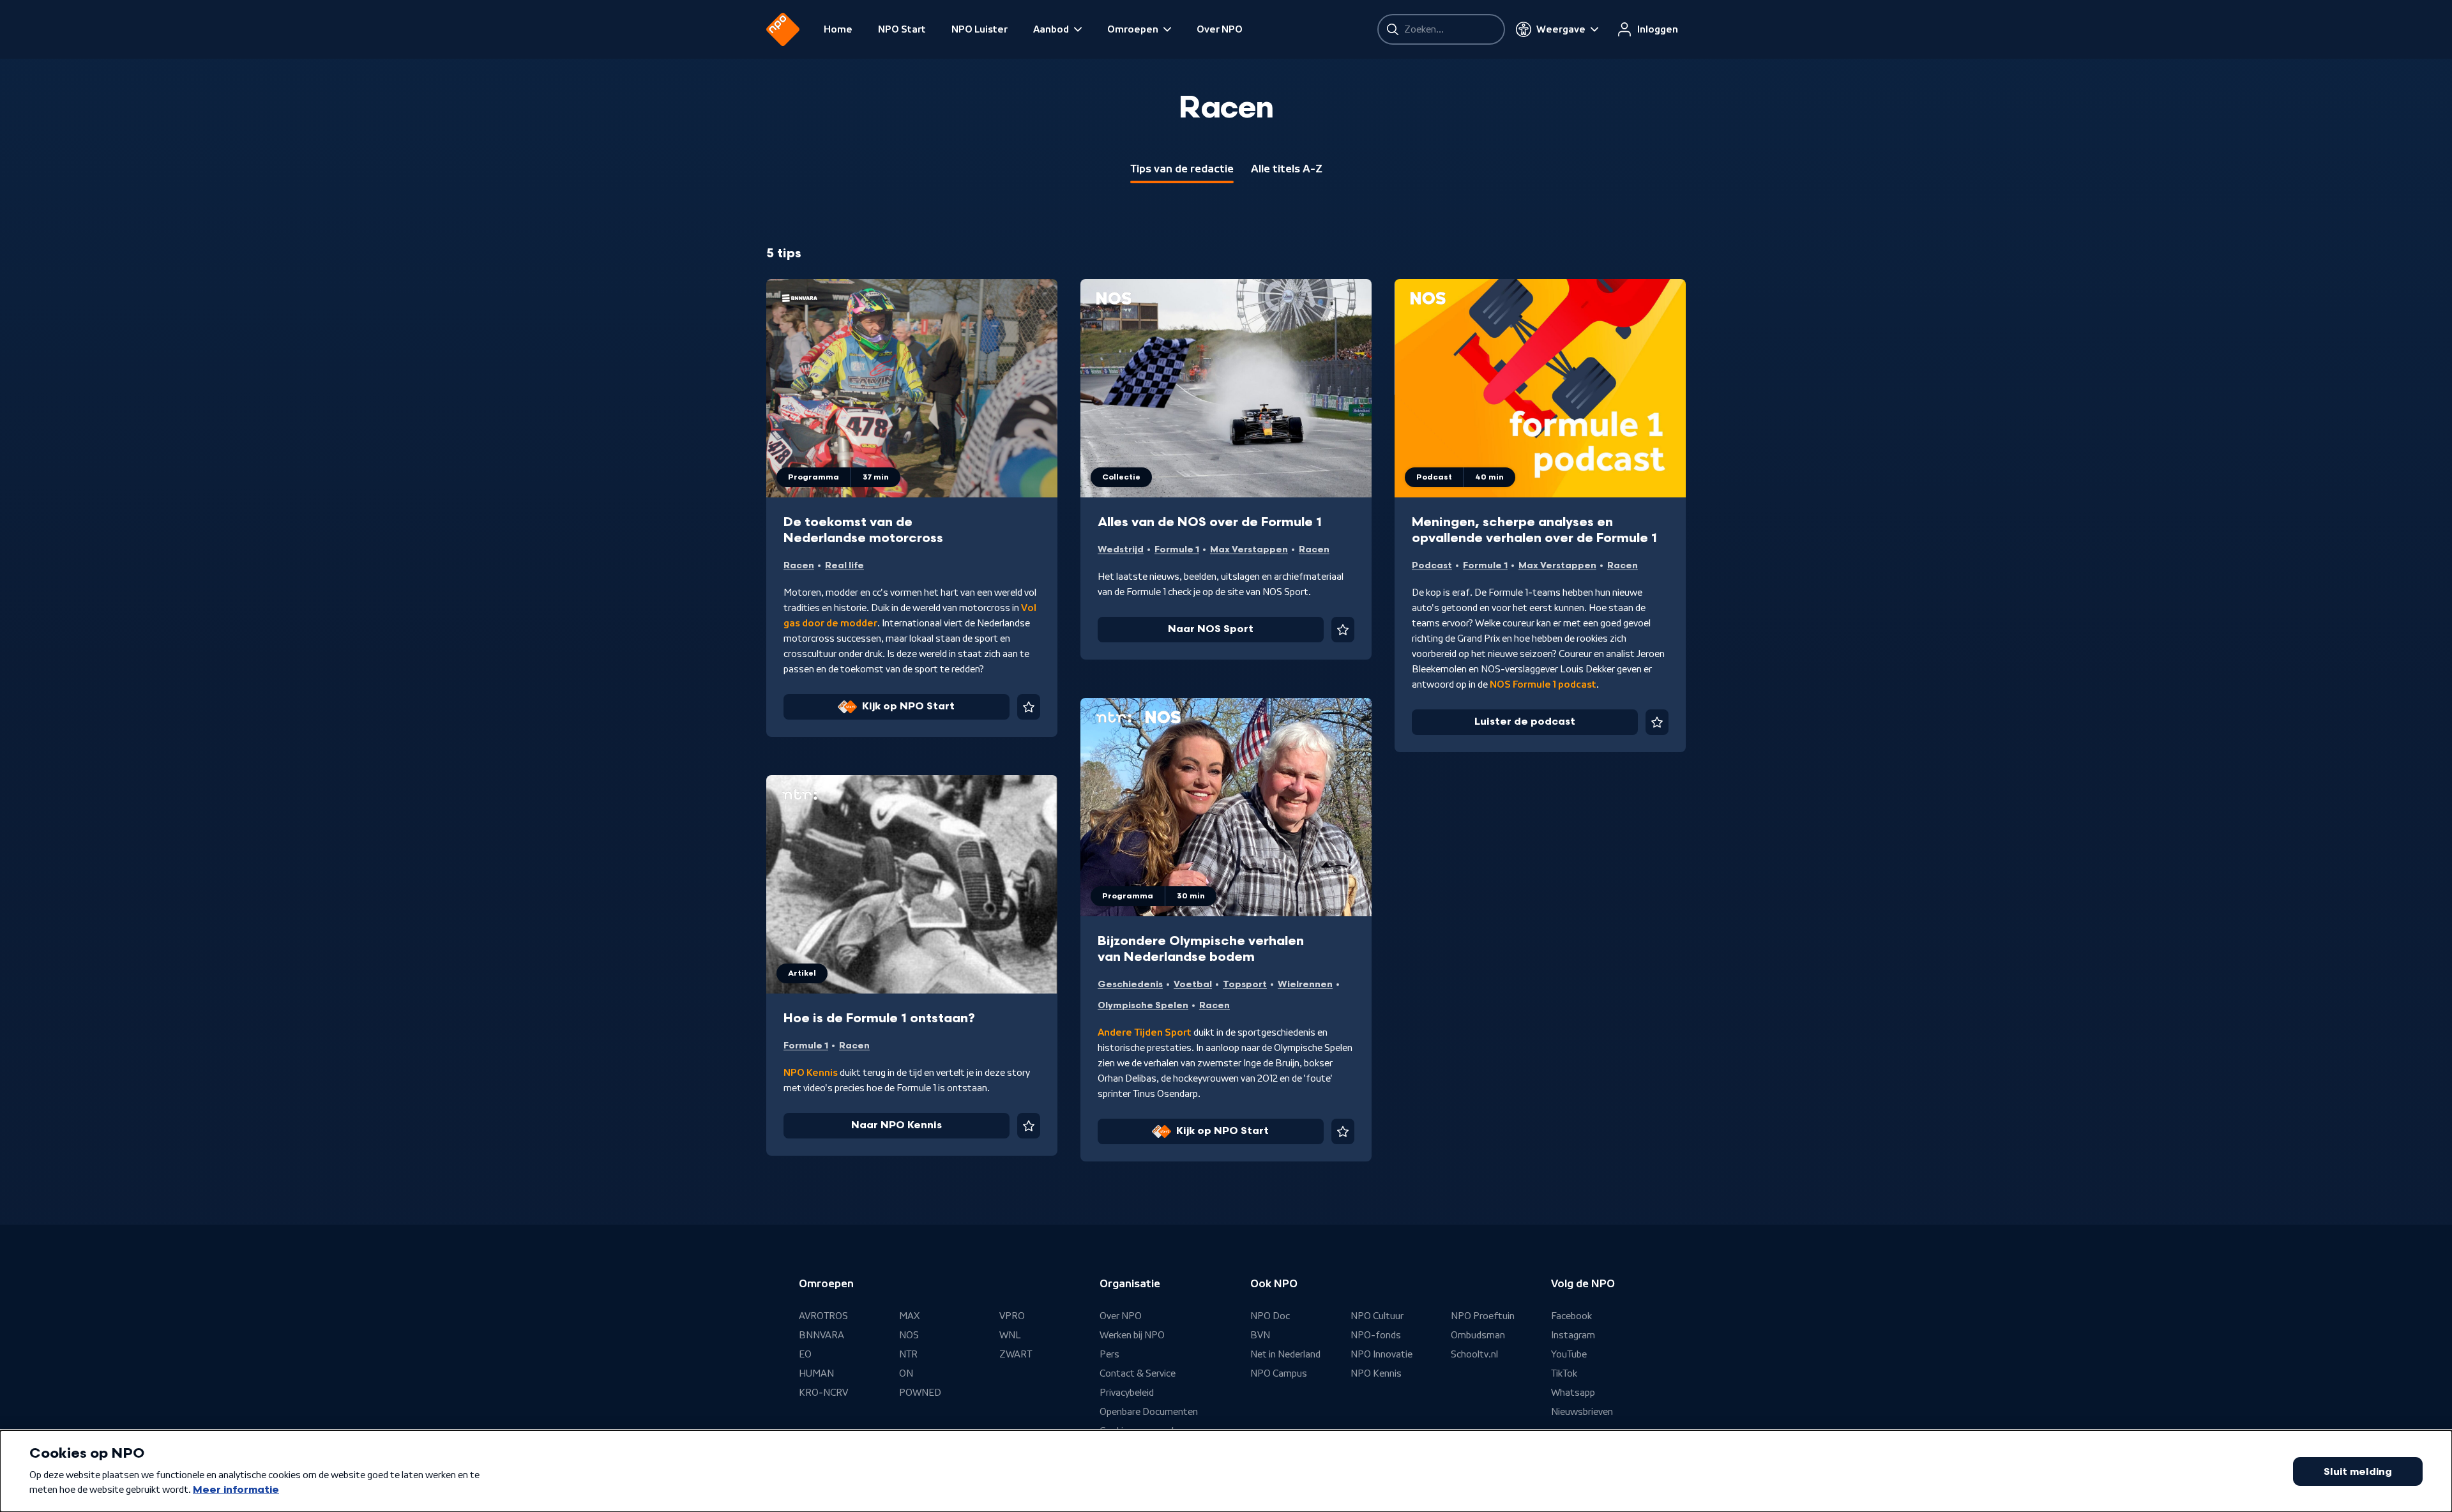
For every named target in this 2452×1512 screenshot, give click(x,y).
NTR (908, 1354)
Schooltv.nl (1474, 1354)
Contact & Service (1138, 1373)
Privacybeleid (1127, 1393)
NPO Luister (980, 29)
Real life (844, 565)
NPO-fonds (1376, 1335)
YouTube (1569, 1354)
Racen (799, 565)
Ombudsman (1478, 1335)
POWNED (920, 1393)
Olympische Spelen (1143, 1005)
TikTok (1564, 1373)
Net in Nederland (1285, 1354)
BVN (1260, 1335)
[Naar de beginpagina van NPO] (783, 29)
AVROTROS (823, 1316)
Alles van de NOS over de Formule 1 (1210, 522)
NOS (909, 1335)
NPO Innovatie (1381, 1354)
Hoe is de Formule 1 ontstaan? (879, 1018)
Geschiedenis (1130, 984)
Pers (1109, 1354)
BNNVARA (821, 1335)
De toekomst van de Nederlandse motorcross (863, 530)
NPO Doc (1270, 1316)
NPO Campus (1279, 1373)
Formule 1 (1177, 549)
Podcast (1432, 565)
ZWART (1016, 1354)
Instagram (1573, 1335)
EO (805, 1354)
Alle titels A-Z (1287, 169)
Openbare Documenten (1149, 1412)
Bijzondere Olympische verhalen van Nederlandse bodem (1201, 949)
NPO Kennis (1376, 1373)
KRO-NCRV (823, 1393)
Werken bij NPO (1132, 1335)
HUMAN (816, 1373)
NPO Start (902, 29)
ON (906, 1373)
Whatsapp (1573, 1393)
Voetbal (1193, 984)
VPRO (1012, 1316)
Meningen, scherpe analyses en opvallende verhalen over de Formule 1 (1534, 530)
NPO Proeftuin (1483, 1316)
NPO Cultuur (1377, 1316)
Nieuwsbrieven (1582, 1412)
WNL (1010, 1335)
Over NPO (1220, 29)
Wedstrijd (1121, 549)
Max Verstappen (1249, 549)
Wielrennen (1305, 984)
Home (838, 29)
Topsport (1245, 984)
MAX (909, 1316)
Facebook (1571, 1316)
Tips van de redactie (1182, 169)
